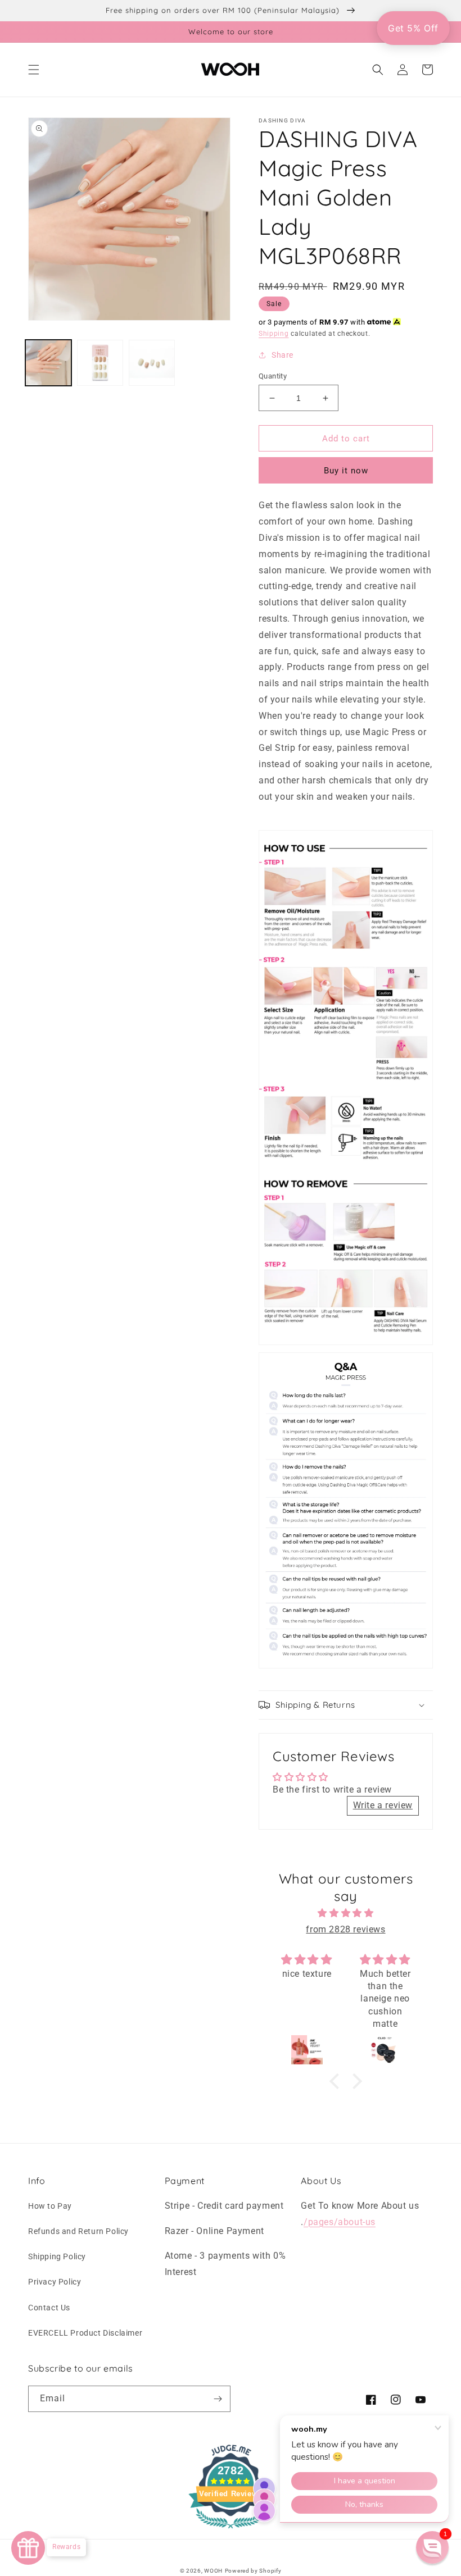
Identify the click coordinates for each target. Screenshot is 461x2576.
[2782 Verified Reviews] (231, 2530)
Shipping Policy (57, 2256)
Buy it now (346, 471)
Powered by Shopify (253, 2571)
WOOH (213, 2571)
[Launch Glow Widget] (28, 2548)
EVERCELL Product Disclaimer (85, 2333)
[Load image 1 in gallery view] (48, 363)
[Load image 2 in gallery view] (100, 363)
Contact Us (49, 2308)
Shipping (274, 334)
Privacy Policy (55, 2282)
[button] (34, 70)
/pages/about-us (340, 2222)
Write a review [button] (383, 1805)
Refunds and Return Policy (78, 2231)
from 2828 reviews (345, 1929)
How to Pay (50, 2206)
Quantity (273, 376)
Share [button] (283, 355)
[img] (346, 1913)
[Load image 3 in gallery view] (152, 363)
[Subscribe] (218, 2399)
